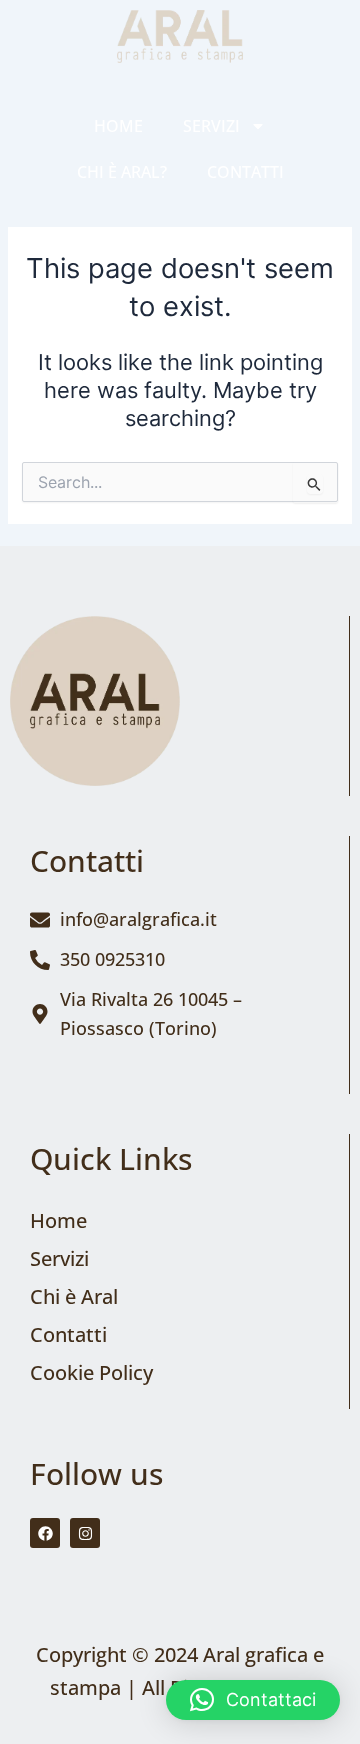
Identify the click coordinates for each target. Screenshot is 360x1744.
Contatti (245, 172)
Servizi (211, 126)
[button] (253, 1700)
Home (118, 126)
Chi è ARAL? (122, 172)
